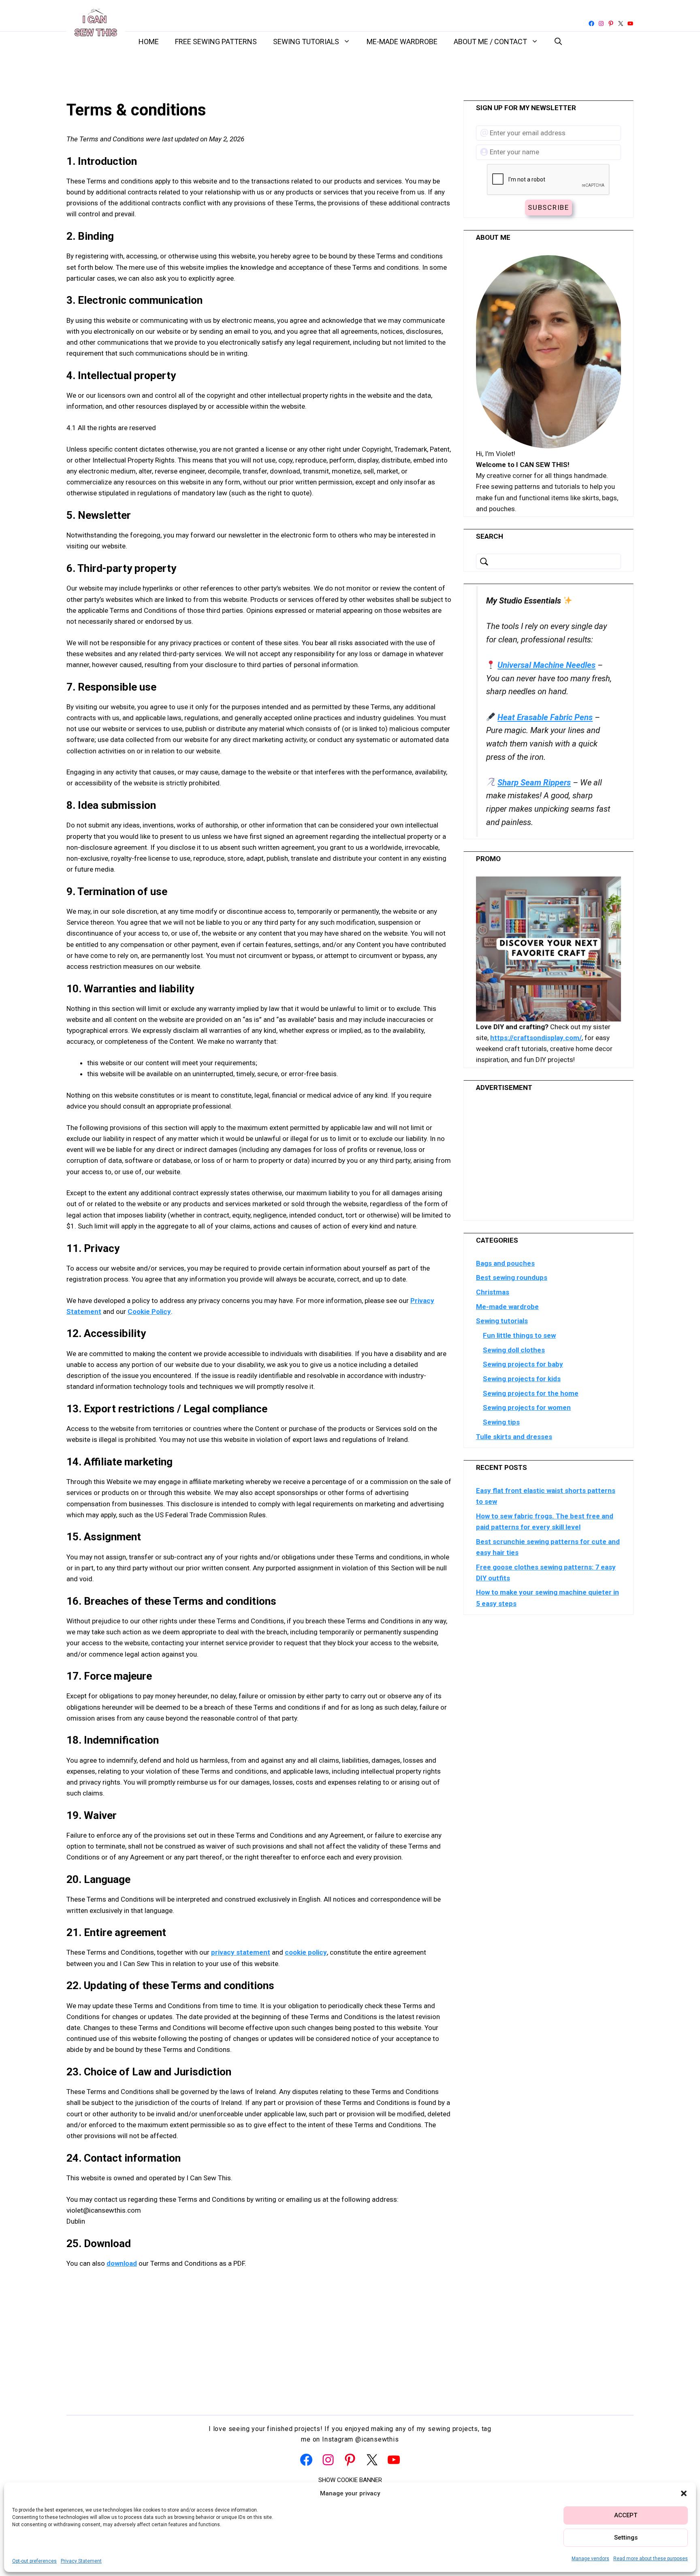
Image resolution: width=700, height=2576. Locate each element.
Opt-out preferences (34, 2561)
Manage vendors (590, 2559)
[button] (684, 2493)
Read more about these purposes (651, 2559)
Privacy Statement (81, 2561)
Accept (626, 2515)
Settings (626, 2538)
